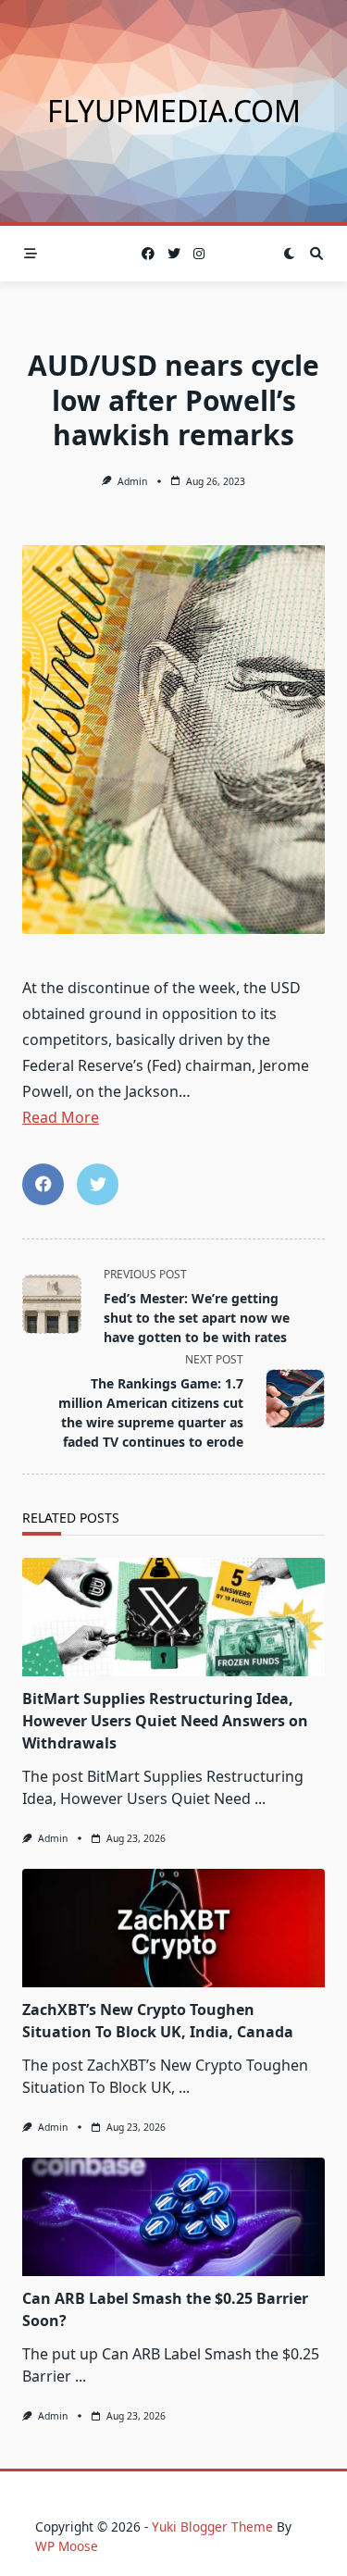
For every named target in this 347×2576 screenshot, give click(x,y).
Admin (132, 481)
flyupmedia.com (174, 111)
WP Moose (67, 2546)
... (260, 1798)
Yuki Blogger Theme (212, 2526)
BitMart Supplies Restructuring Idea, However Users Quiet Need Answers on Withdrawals (165, 1721)
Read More (61, 1117)
